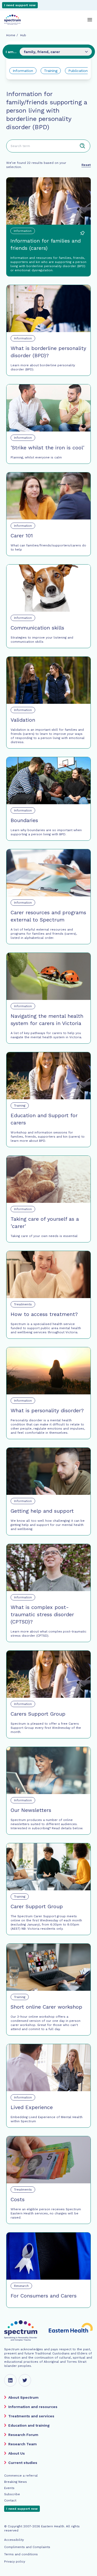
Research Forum (23, 2435)
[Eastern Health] (71, 2331)
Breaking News (16, 2482)
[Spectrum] (12, 20)
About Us (17, 2453)
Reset (86, 165)
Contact (10, 2500)
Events (9, 2488)
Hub (23, 35)
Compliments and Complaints (27, 2547)
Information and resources (33, 2407)
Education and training (29, 2425)
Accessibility (14, 2540)
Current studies (23, 2463)
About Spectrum (23, 2397)
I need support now (20, 5)
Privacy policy (15, 2562)
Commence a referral (21, 2476)
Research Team (23, 2444)
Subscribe (12, 2494)
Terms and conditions (21, 2554)
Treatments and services (31, 2416)
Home (11, 35)
